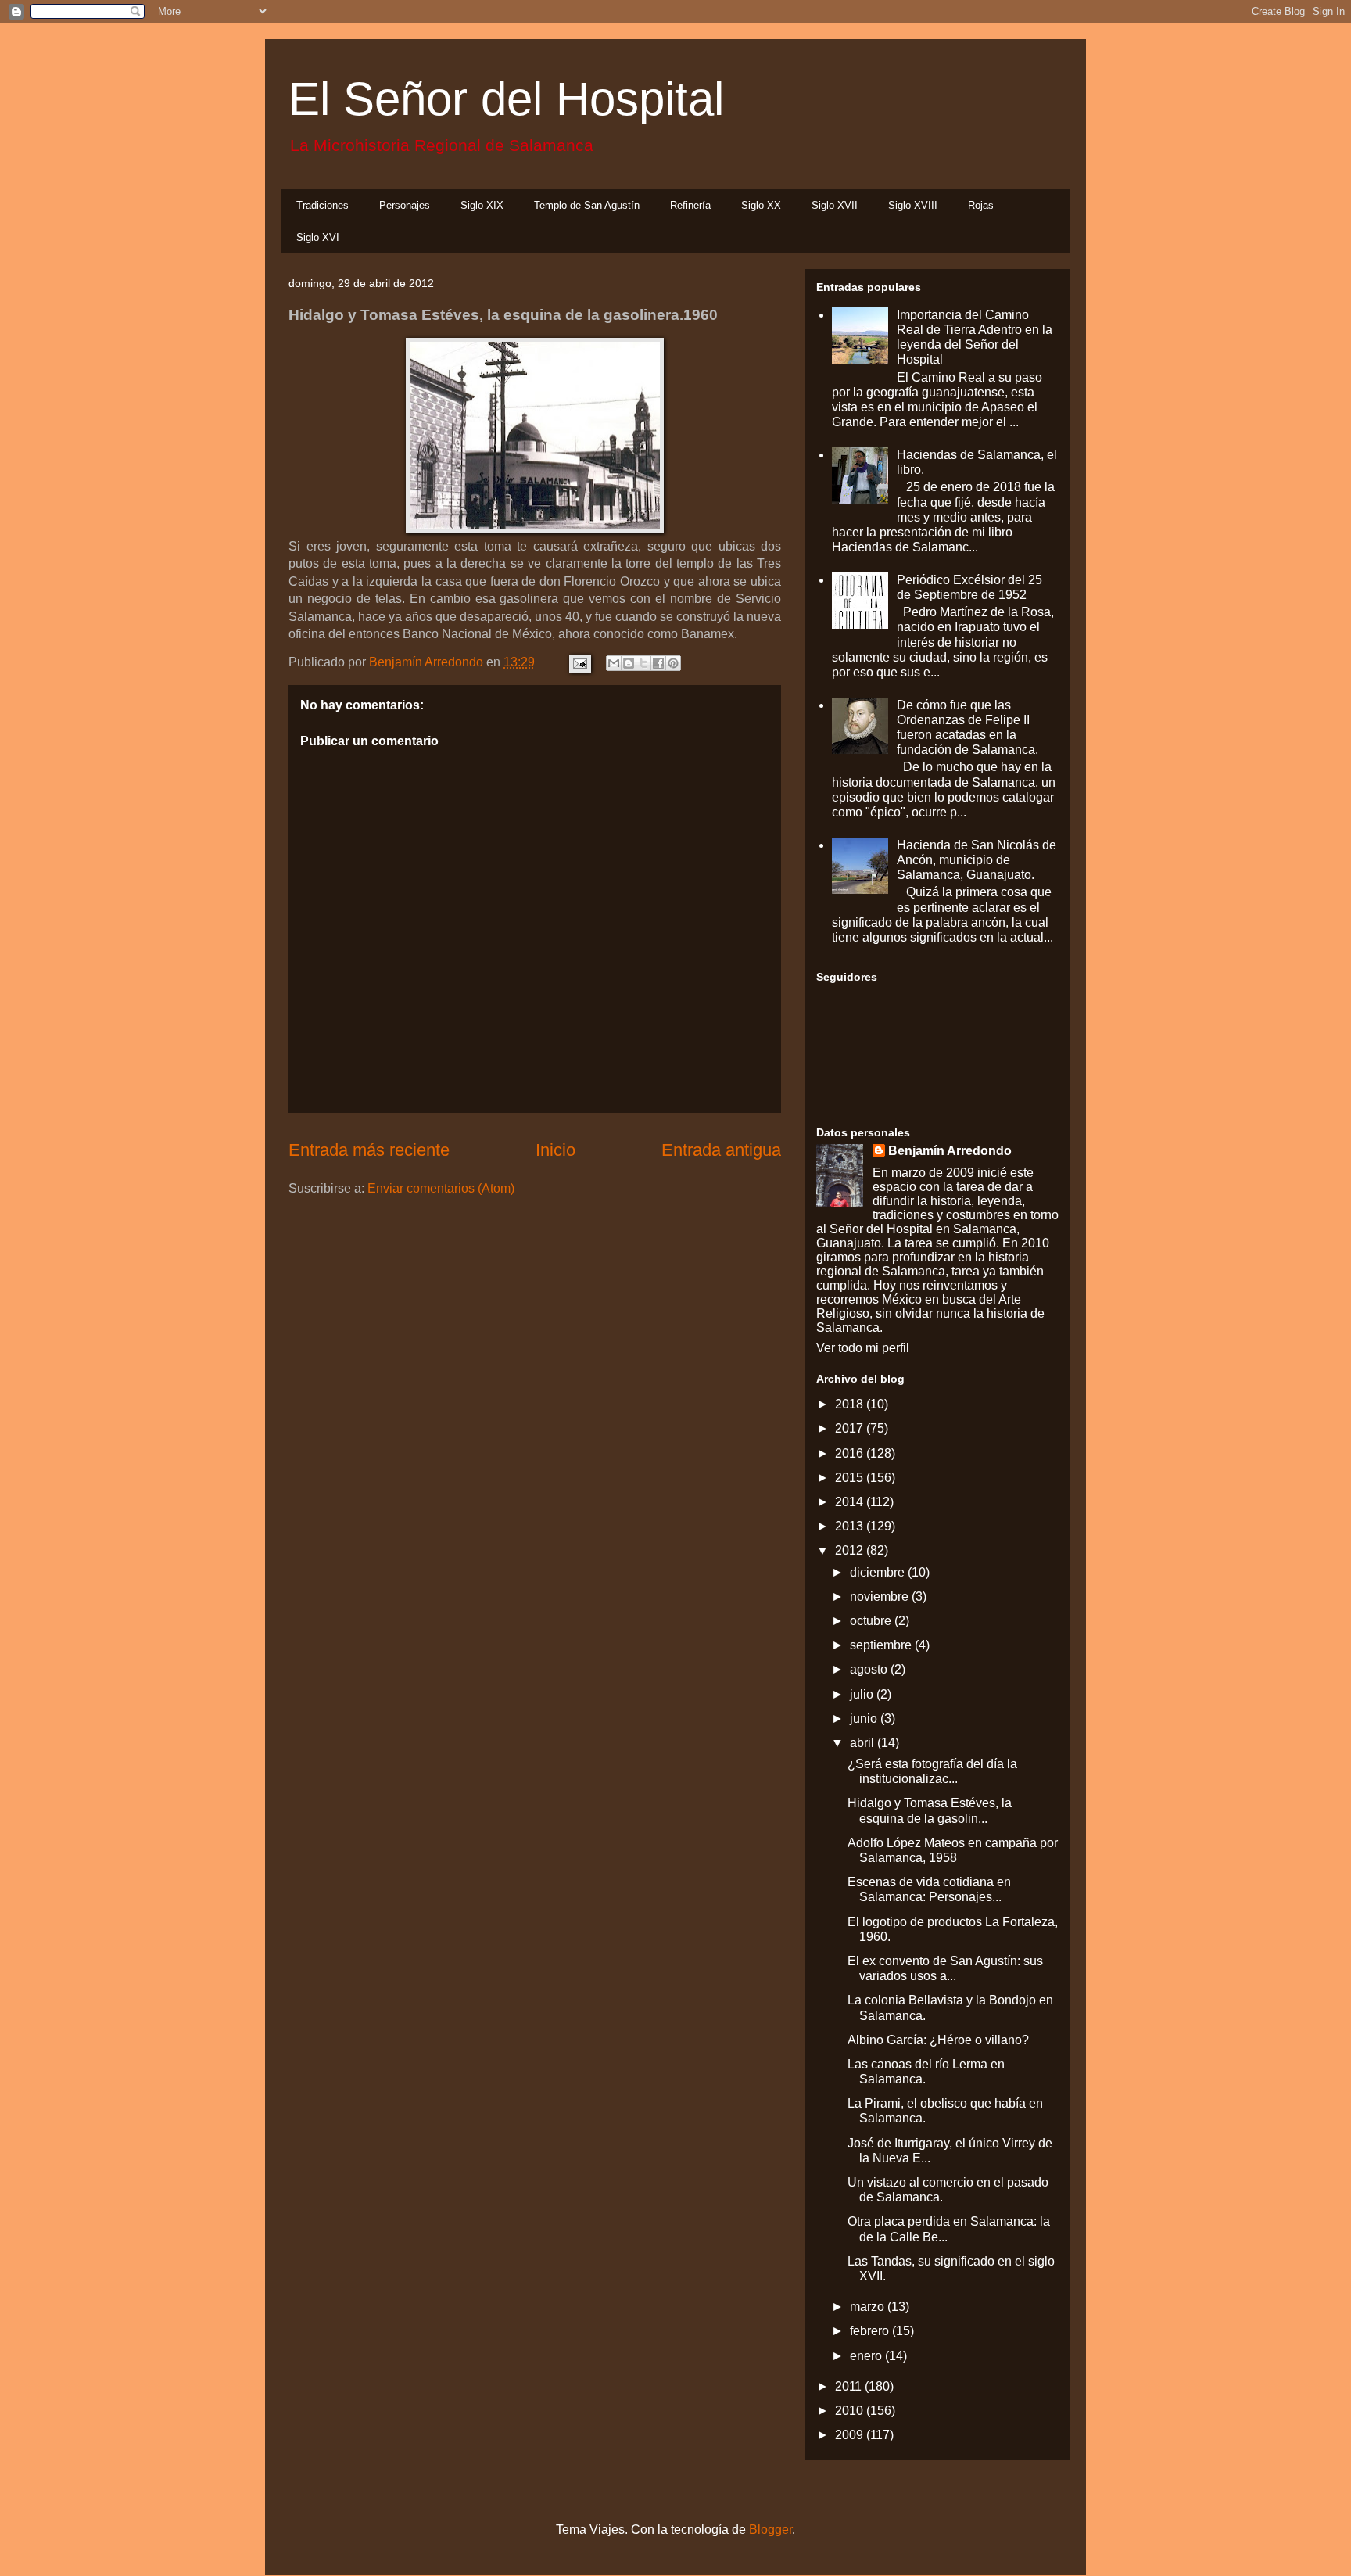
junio (865, 1719)
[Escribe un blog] (629, 663)
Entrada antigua (721, 1150)
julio (863, 1694)
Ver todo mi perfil (863, 1348)
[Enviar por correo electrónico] (614, 663)
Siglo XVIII (913, 205)
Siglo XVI (318, 237)
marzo (869, 2307)
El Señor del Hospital (506, 99)
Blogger (770, 2529)
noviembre (881, 1597)
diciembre (879, 1572)
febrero (871, 2331)
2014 (851, 1502)
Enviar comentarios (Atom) (441, 1188)
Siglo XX (761, 205)
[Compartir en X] (643, 663)
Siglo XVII (835, 205)
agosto (870, 1669)
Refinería (690, 205)
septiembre (882, 1645)
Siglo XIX (482, 205)
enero (867, 2356)
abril (864, 1743)
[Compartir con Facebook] (658, 663)
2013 (851, 1526)
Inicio (555, 1150)
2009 (851, 2435)
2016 (851, 1453)
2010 (851, 2411)
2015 (851, 1478)
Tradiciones (323, 205)
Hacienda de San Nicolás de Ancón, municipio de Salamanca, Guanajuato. (977, 860)
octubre (872, 1621)
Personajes (405, 205)
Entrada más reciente (369, 1150)
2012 (851, 1550)
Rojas (981, 205)
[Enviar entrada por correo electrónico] (579, 662)
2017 (851, 1428)
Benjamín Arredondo (950, 1151)
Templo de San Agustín (587, 205)
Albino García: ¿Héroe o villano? (938, 2040)
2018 (851, 1404)
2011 (850, 2386)
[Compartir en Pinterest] (673, 663)
